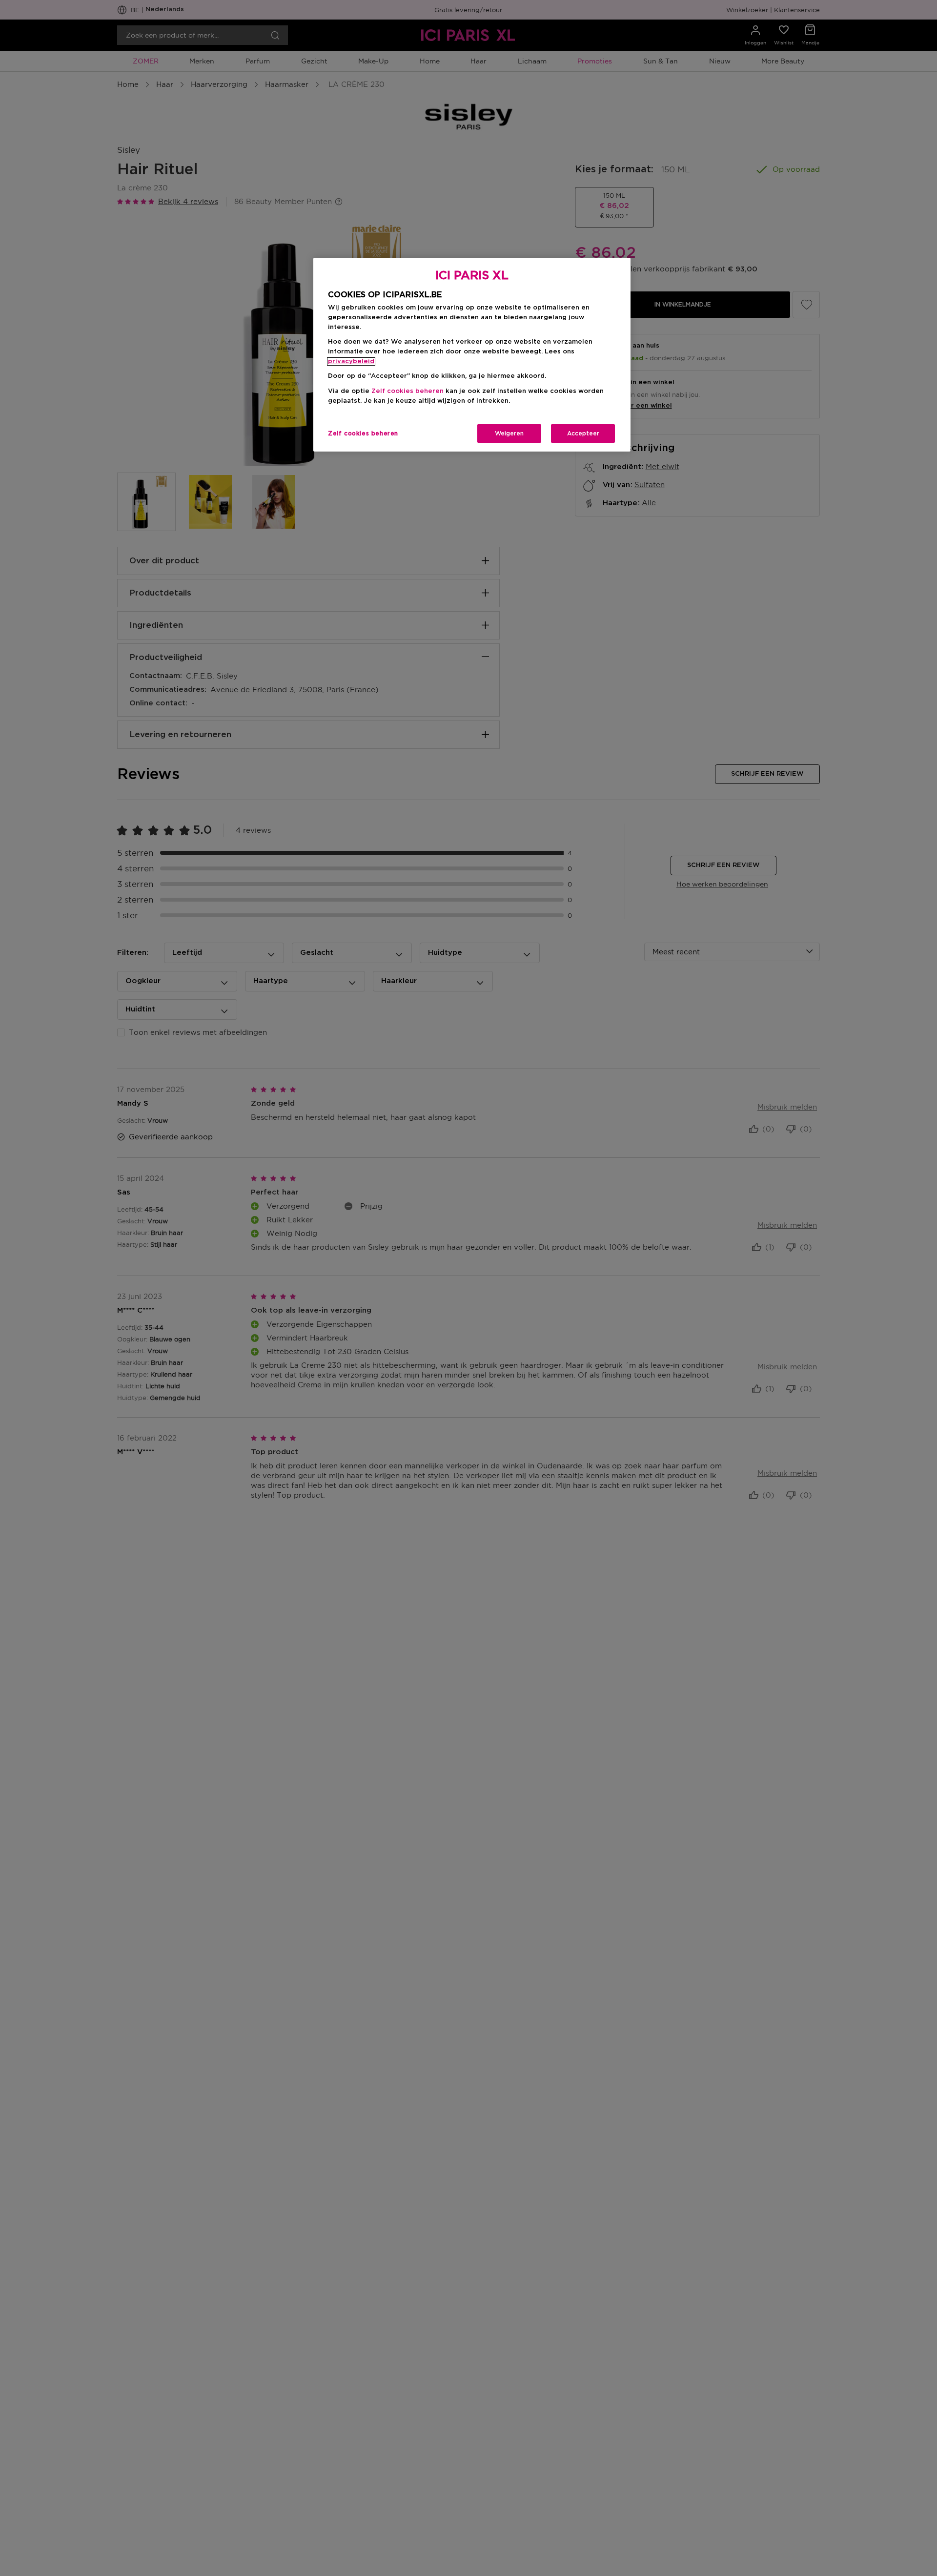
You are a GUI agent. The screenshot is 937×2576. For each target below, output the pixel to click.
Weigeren (509, 433)
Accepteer (583, 433)
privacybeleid (351, 361)
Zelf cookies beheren (363, 433)
